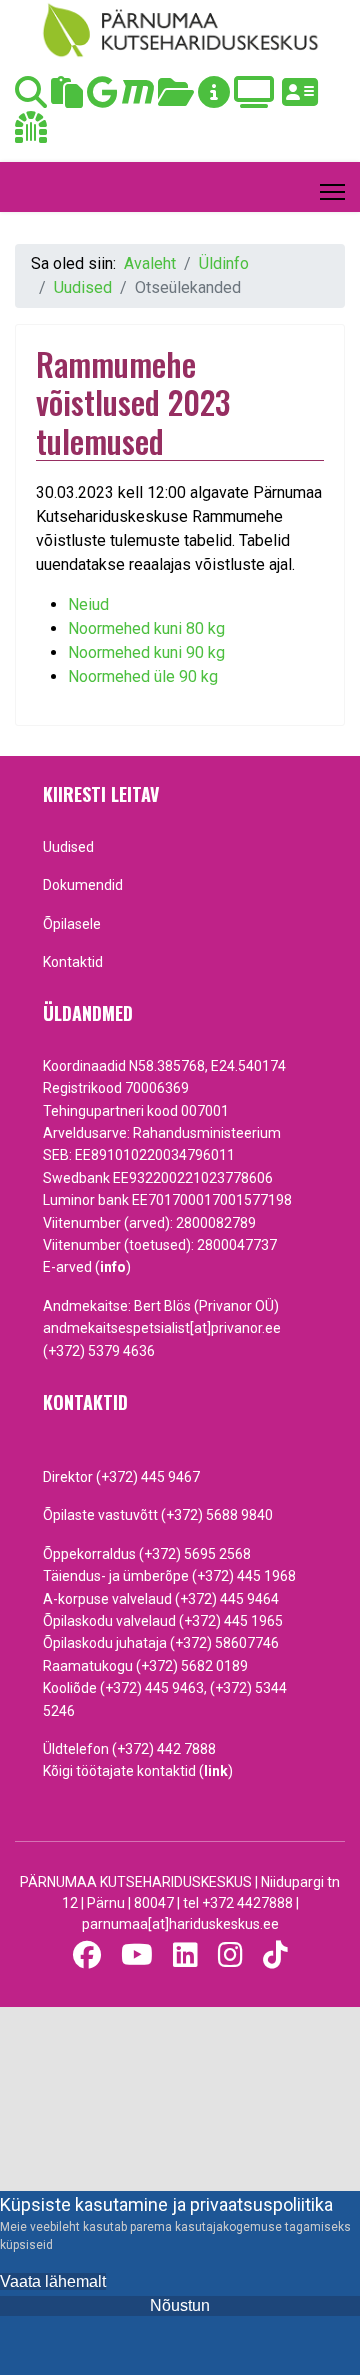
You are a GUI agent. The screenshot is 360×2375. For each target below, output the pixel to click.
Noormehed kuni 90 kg (146, 652)
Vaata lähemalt (53, 2281)
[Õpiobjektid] (176, 98)
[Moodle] (138, 98)
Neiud (88, 604)
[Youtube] (137, 1955)
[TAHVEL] (67, 98)
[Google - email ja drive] (102, 98)
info (113, 1267)
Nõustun (180, 2305)
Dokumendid (83, 885)
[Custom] (275, 1955)
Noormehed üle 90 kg (143, 676)
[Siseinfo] (31, 133)
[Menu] (332, 192)
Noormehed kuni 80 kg (146, 628)
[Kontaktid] (300, 98)
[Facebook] (87, 1955)
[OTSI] (31, 98)
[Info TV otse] (254, 98)
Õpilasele (72, 924)
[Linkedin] (185, 1955)
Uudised (68, 847)
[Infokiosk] (214, 98)
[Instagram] (230, 1955)
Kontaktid (73, 962)
